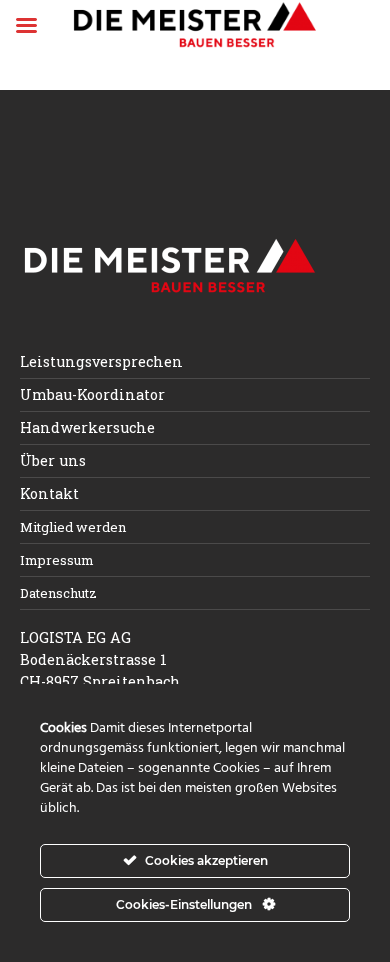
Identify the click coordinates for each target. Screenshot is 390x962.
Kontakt (49, 493)
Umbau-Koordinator (92, 394)
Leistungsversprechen (101, 361)
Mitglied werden (73, 527)
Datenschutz (58, 593)
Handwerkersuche (87, 427)
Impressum (57, 560)
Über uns (53, 460)
